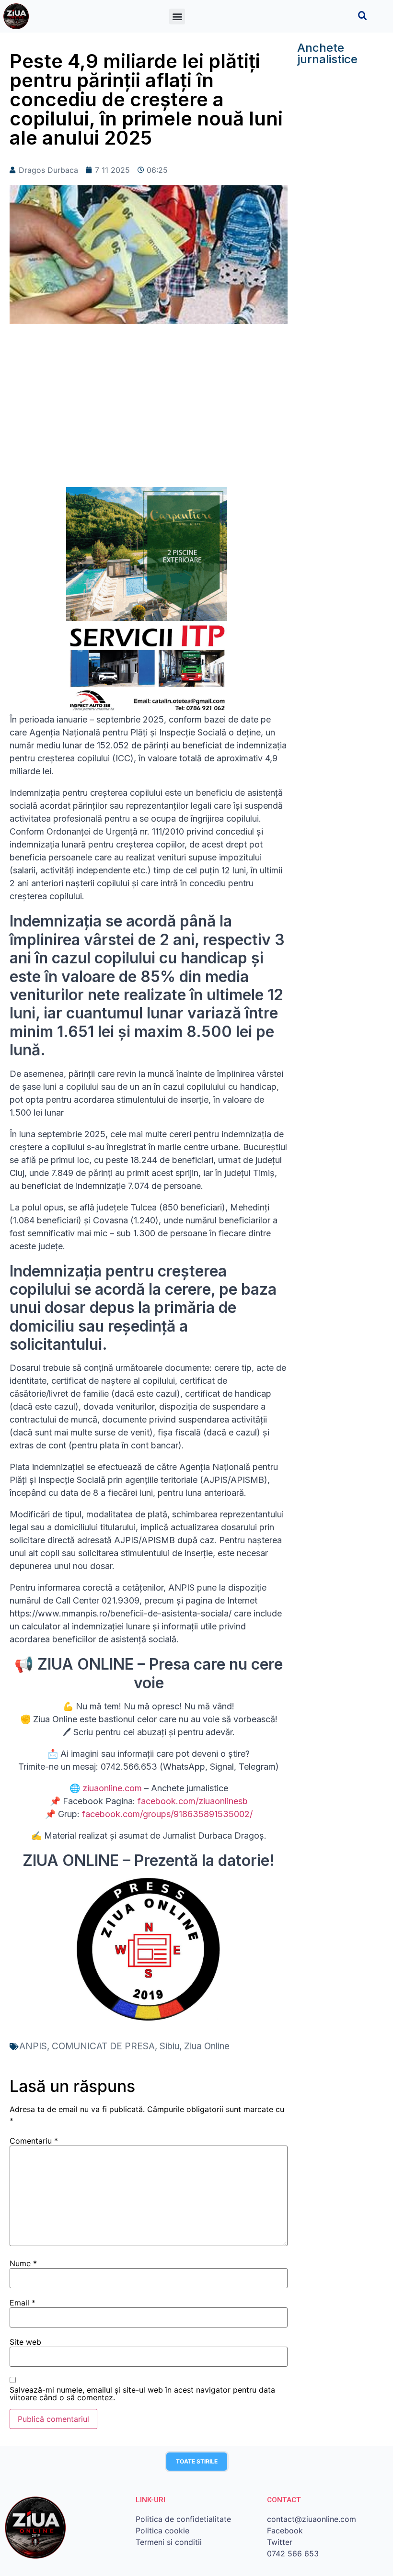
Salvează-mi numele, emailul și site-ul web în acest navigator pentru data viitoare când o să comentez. (142, 2394)
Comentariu (34, 2141)
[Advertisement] (149, 410)
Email (23, 2303)
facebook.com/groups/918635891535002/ (167, 1814)
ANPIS (33, 2046)
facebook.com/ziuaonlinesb (193, 1801)
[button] (177, 17)
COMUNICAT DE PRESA (103, 2046)
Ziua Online (207, 2046)
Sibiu (169, 2046)
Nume (23, 2263)
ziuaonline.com (112, 1788)
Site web (25, 2342)
